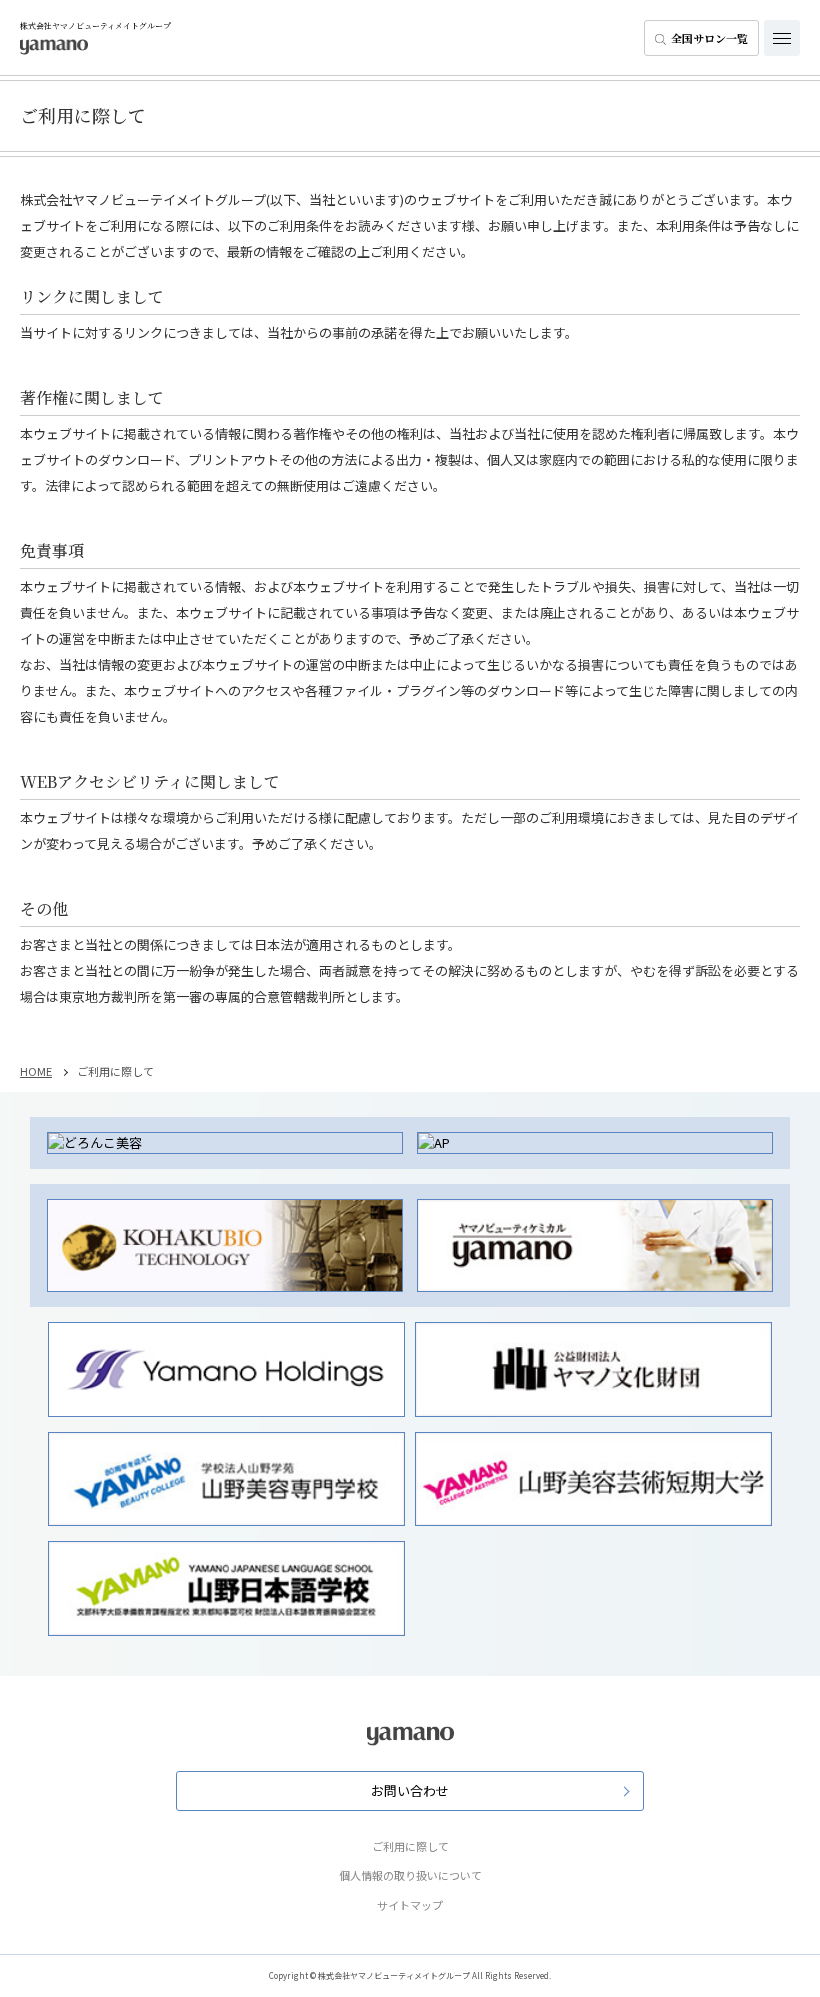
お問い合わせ (410, 1790)
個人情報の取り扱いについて (410, 1875)
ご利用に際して (410, 1846)
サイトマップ (410, 1905)
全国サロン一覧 (709, 38)
